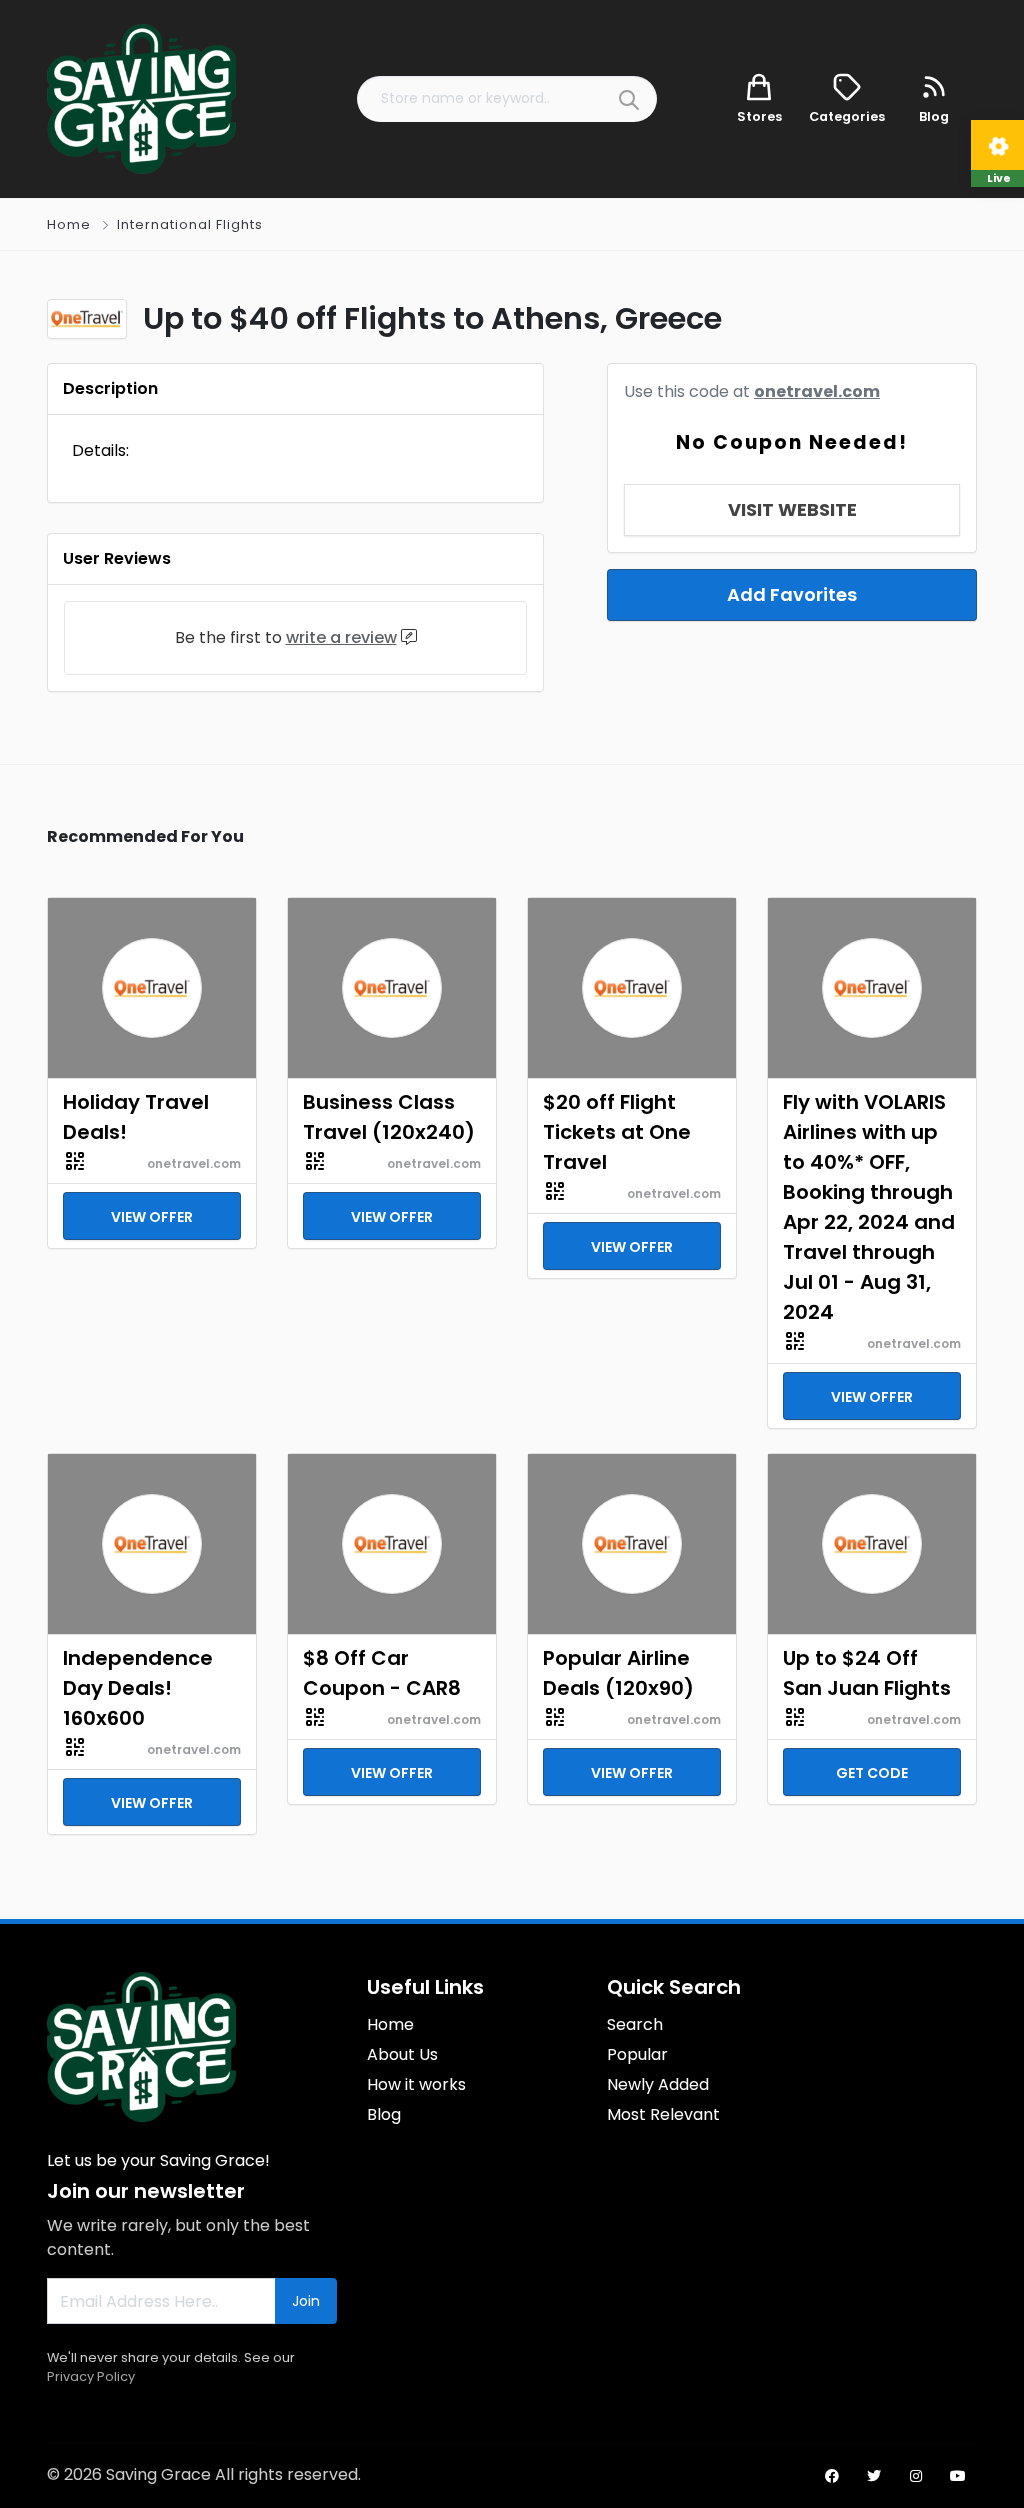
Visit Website (792, 509)
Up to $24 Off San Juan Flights (867, 1673)
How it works (416, 2084)
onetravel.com (817, 391)
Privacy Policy (91, 2376)
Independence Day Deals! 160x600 (138, 1688)
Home (69, 224)
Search (635, 2024)
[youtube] (958, 2476)
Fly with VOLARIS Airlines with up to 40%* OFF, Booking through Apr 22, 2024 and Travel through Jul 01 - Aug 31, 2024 (869, 1207)
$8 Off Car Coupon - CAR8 (382, 1673)
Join (306, 2301)
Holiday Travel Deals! (136, 1117)
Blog (384, 2114)
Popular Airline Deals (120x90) (618, 1673)
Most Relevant (663, 2114)
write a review (341, 637)
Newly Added (658, 2084)
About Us (402, 2054)
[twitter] (874, 2476)
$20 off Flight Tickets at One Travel (617, 1132)
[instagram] (916, 2476)
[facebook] (832, 2476)
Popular (637, 2054)
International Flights (190, 224)
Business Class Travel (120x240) (389, 1117)
